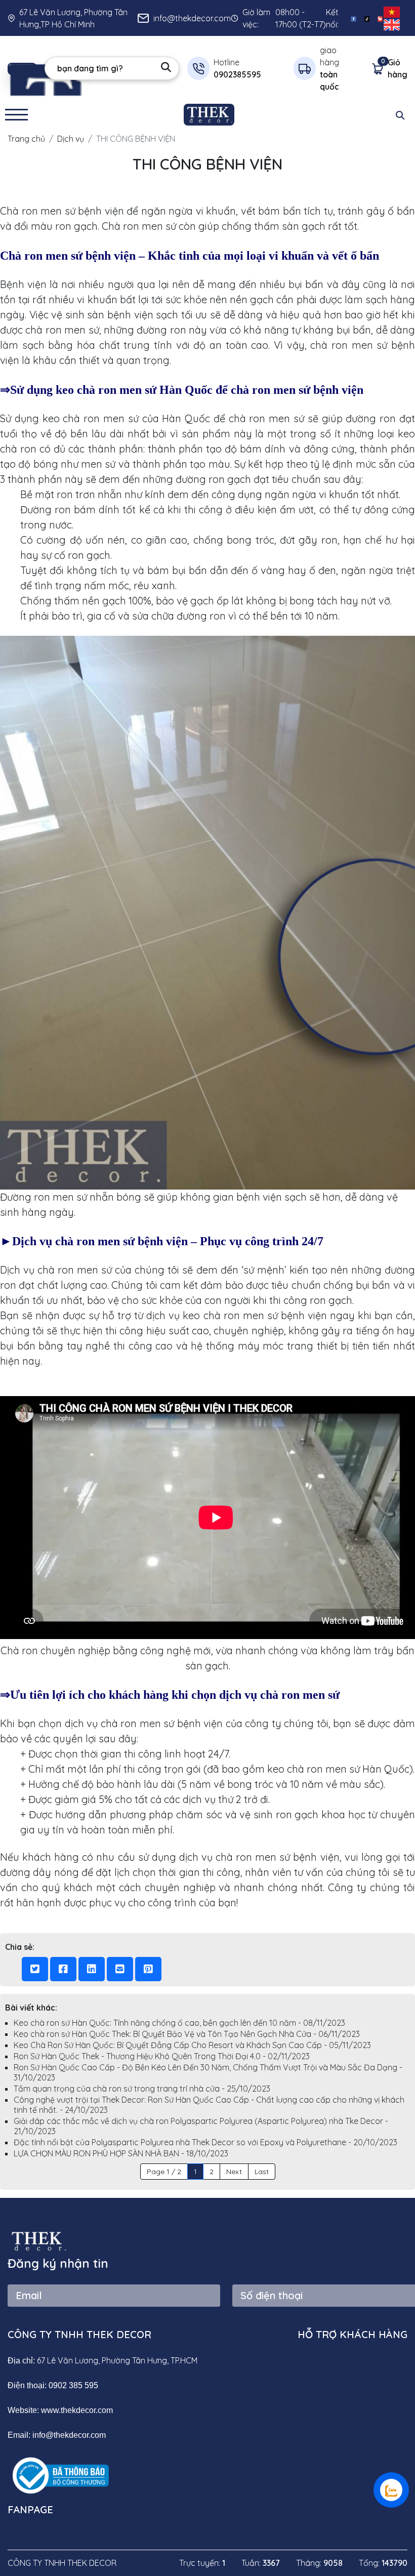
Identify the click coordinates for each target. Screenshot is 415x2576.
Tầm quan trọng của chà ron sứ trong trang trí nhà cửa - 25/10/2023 (142, 2089)
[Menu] (16, 115)
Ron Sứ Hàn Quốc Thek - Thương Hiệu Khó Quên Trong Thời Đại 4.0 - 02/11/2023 (162, 2056)
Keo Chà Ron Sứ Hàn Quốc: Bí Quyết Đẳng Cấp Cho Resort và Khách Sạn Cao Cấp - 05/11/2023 (192, 2045)
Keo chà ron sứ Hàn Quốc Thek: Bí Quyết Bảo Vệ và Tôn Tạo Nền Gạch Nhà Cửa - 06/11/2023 (187, 2034)
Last (262, 2172)
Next (234, 2172)
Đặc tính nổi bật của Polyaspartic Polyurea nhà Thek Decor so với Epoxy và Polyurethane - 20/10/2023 (205, 2142)
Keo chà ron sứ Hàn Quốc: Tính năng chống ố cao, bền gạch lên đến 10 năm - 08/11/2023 (179, 2023)
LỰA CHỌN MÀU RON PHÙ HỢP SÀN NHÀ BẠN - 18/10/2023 (121, 2153)
